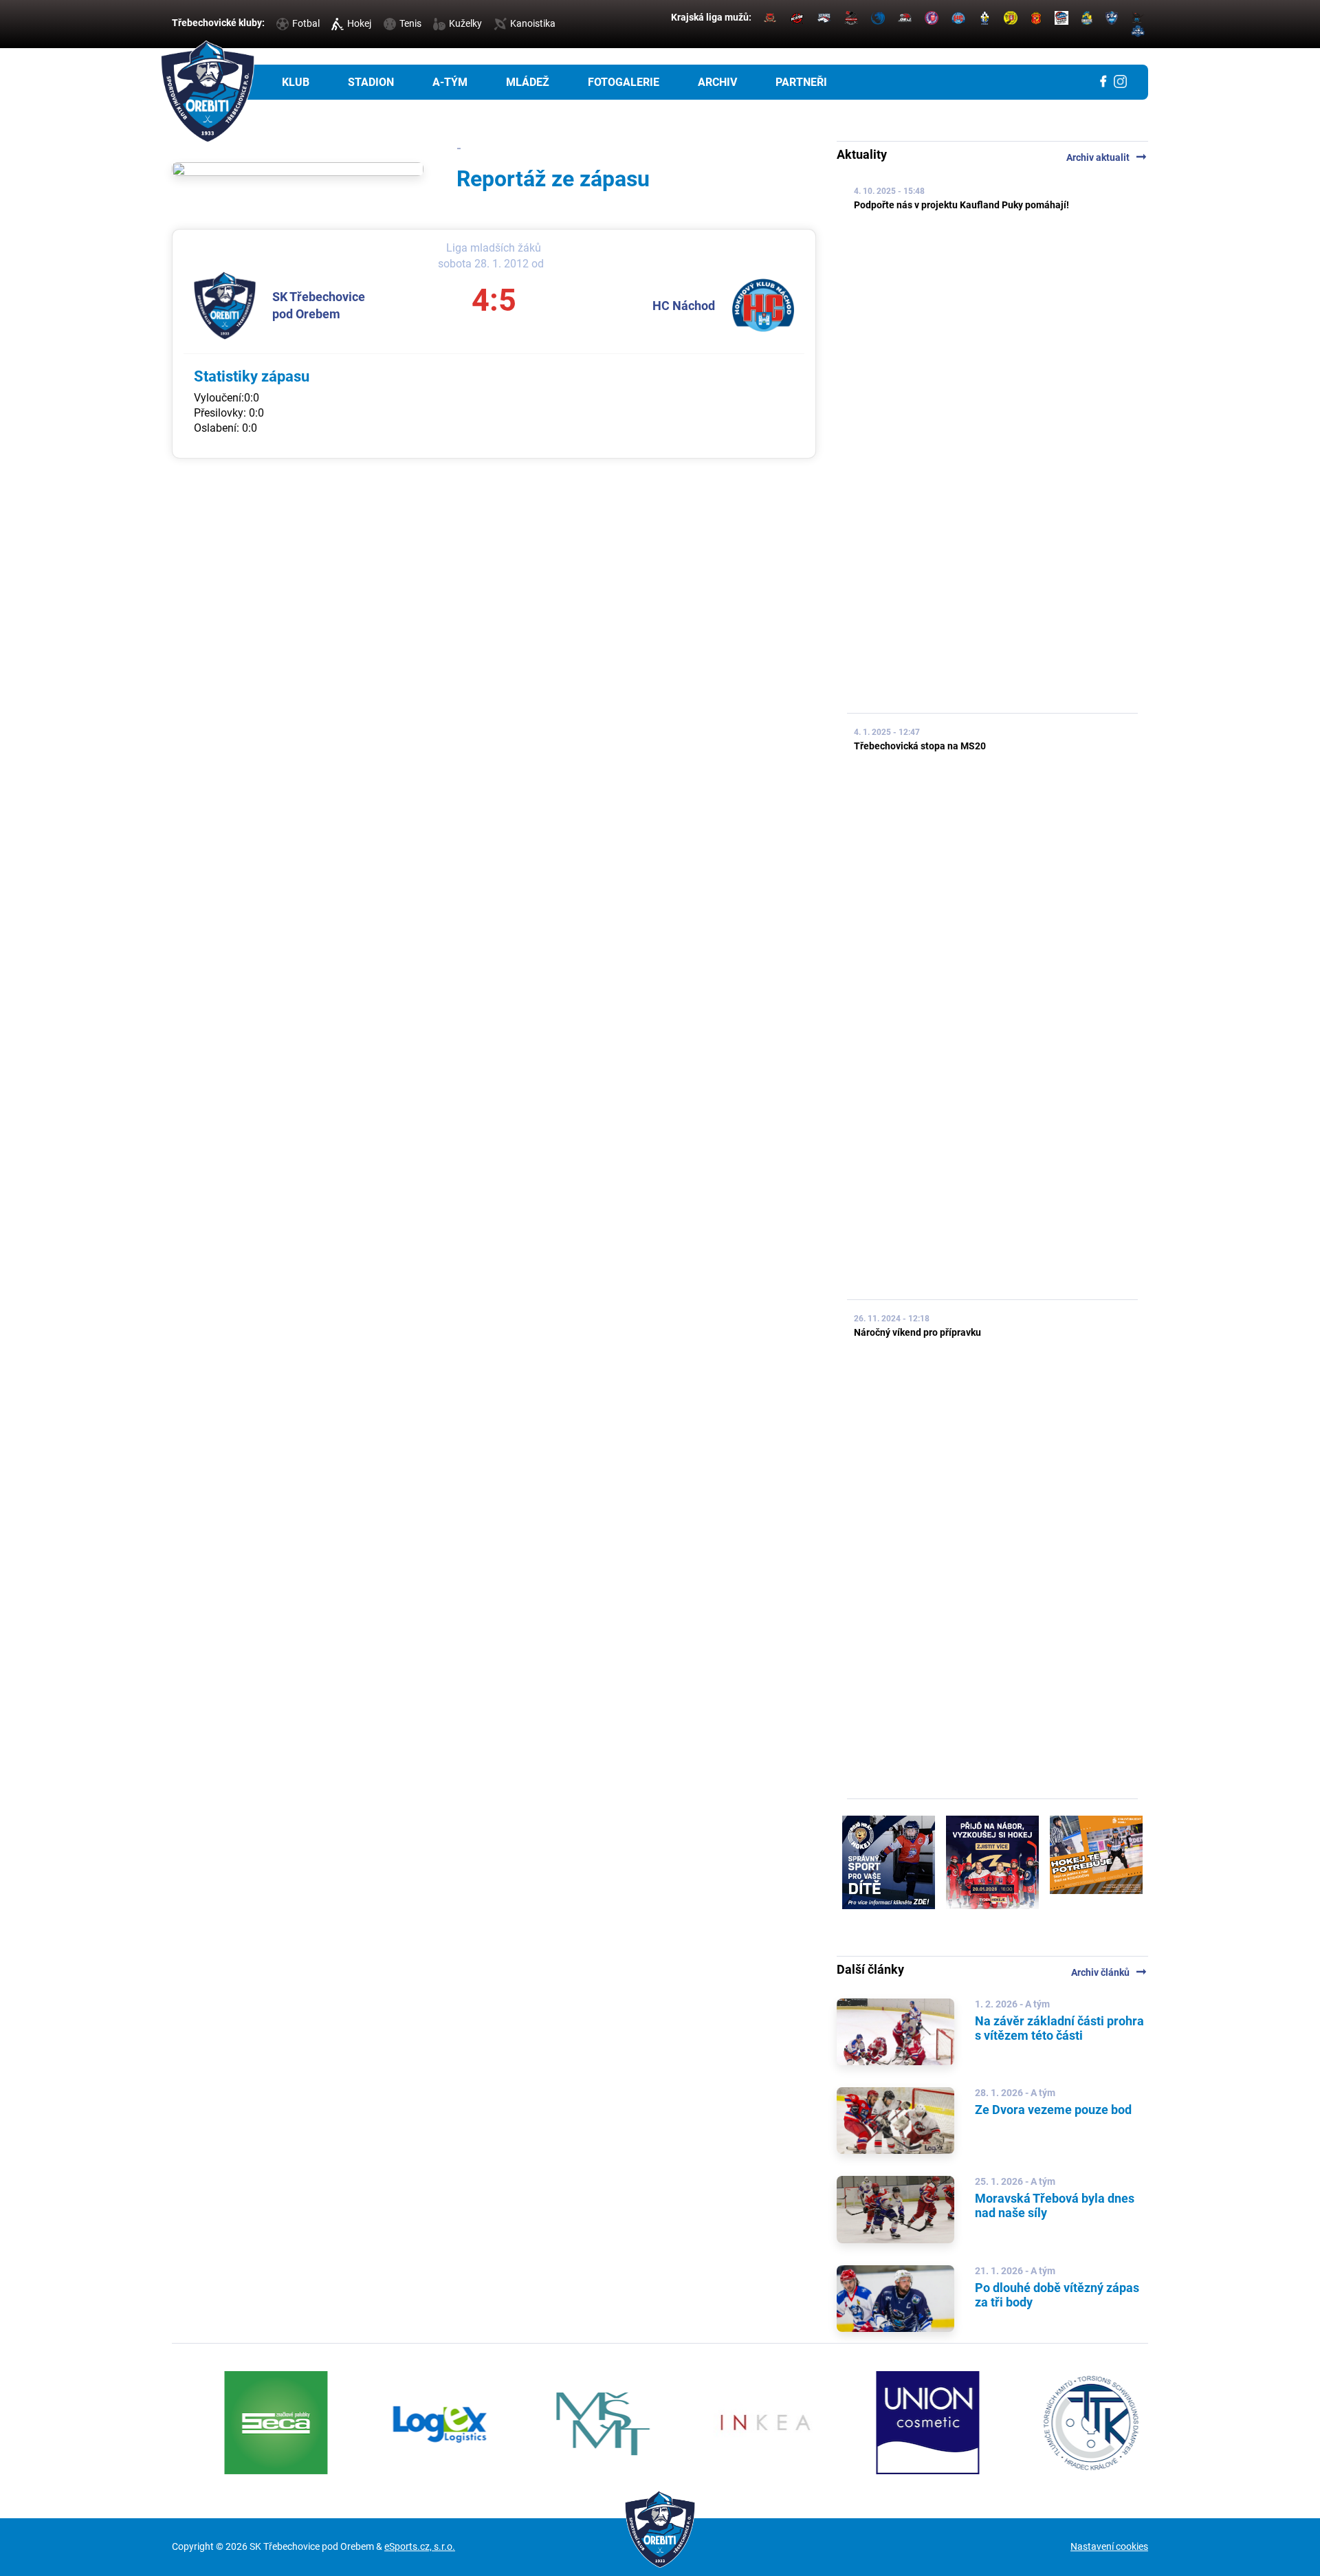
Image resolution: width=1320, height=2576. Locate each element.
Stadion (371, 82)
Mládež (528, 82)
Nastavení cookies (1109, 2546)
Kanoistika (533, 23)
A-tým (450, 82)
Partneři (801, 82)
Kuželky (465, 23)
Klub (296, 82)
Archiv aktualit (1107, 157)
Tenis (410, 23)
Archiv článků (1110, 1972)
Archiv (717, 82)
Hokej (359, 23)
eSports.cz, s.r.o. (420, 2546)
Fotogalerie (624, 82)
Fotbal (306, 23)
